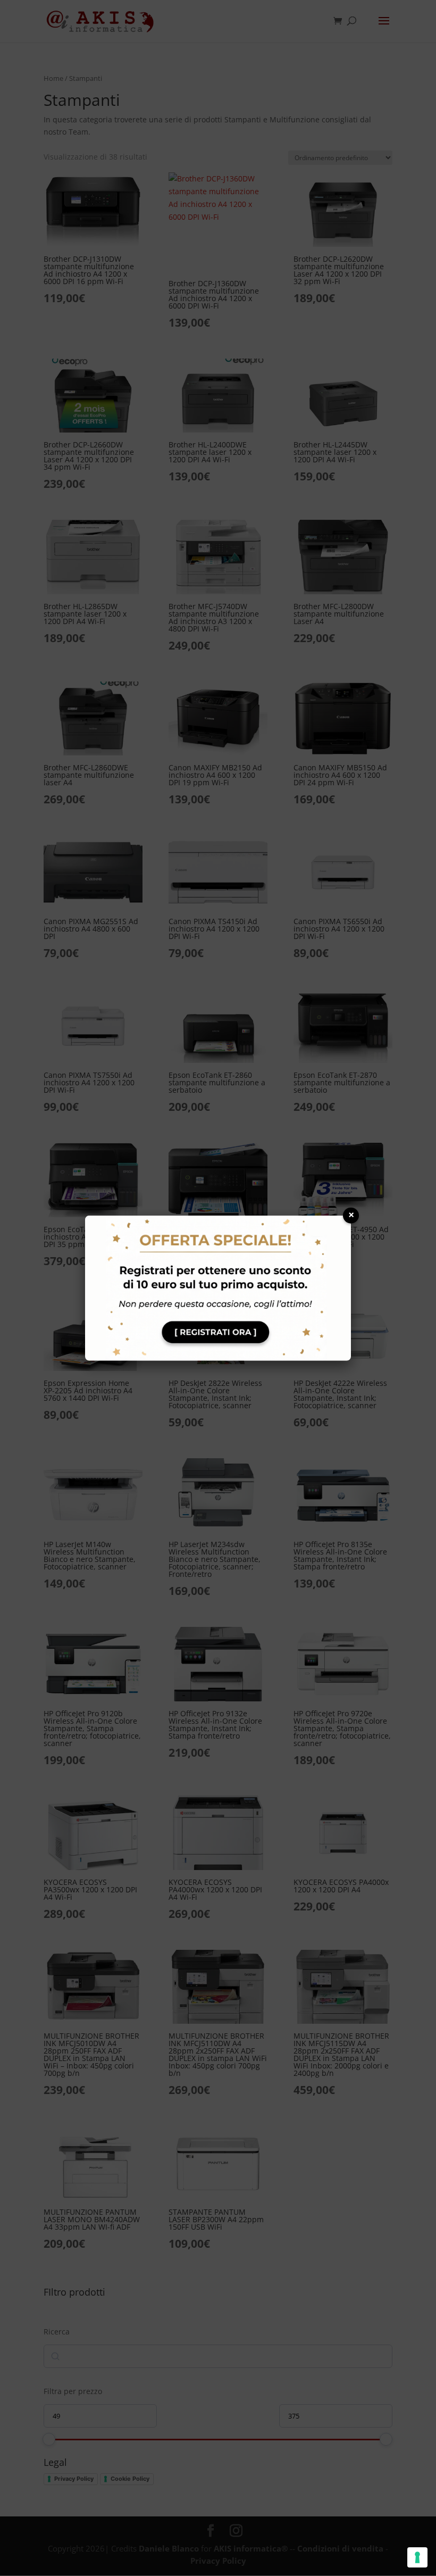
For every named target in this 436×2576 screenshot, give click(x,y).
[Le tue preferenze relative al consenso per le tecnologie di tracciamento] (417, 2557)
